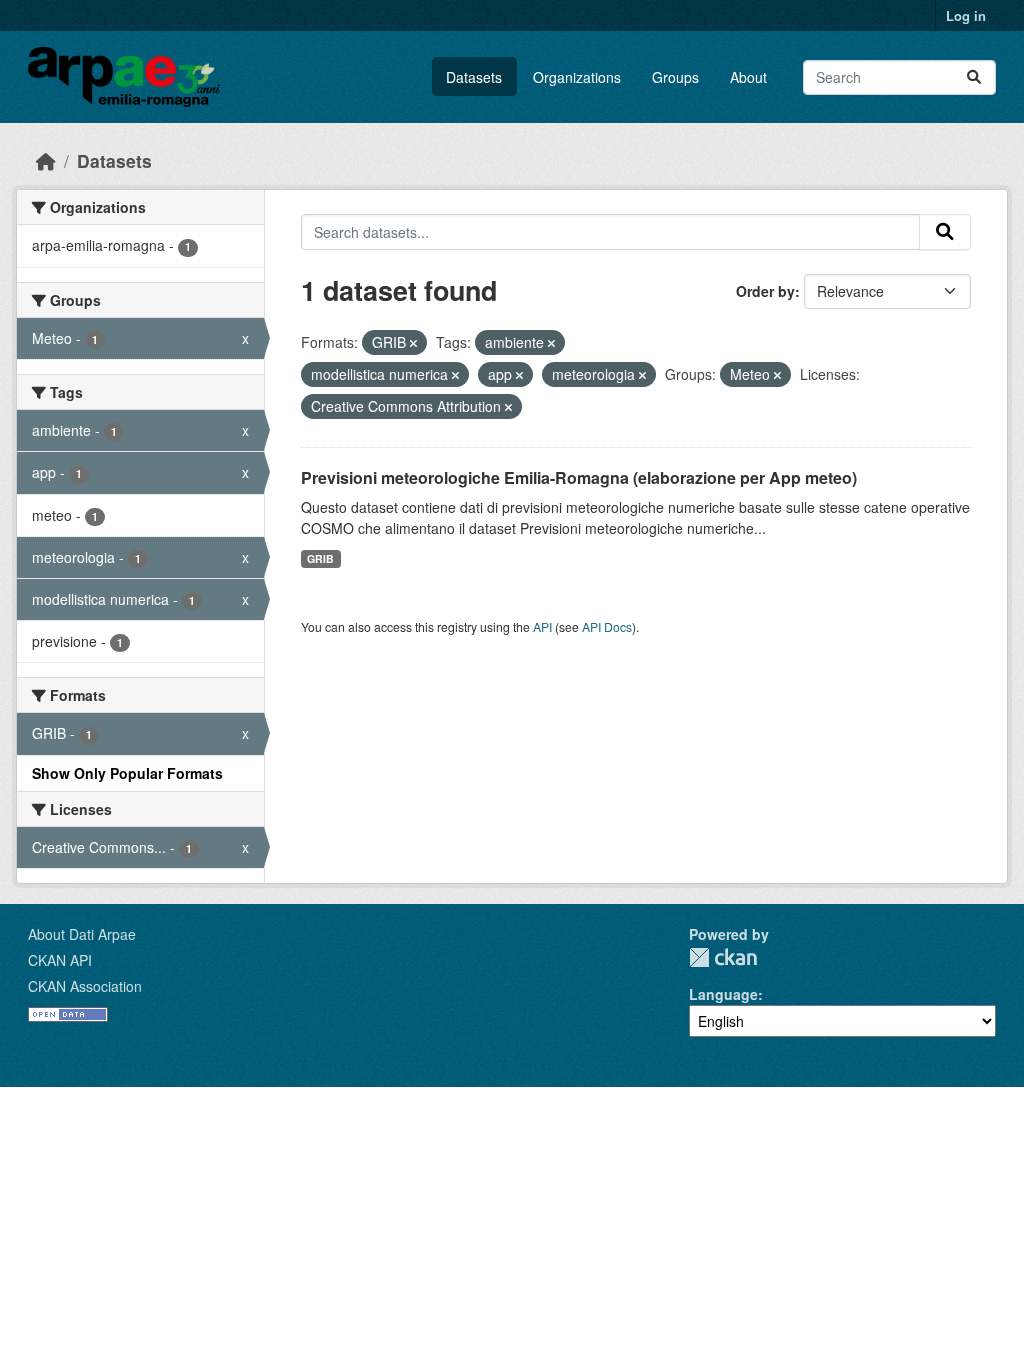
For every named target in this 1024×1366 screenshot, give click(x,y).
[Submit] (974, 77)
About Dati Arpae (82, 934)
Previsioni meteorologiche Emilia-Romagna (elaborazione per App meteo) (579, 477)
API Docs (607, 626)
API (542, 626)
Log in (966, 15)
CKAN (723, 957)
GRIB (320, 558)
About (748, 77)
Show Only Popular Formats (127, 773)
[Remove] (413, 343)
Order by (765, 291)
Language (723, 994)
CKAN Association (85, 986)
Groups (675, 77)
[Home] (46, 160)
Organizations (577, 77)
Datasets (474, 77)
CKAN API (60, 960)
